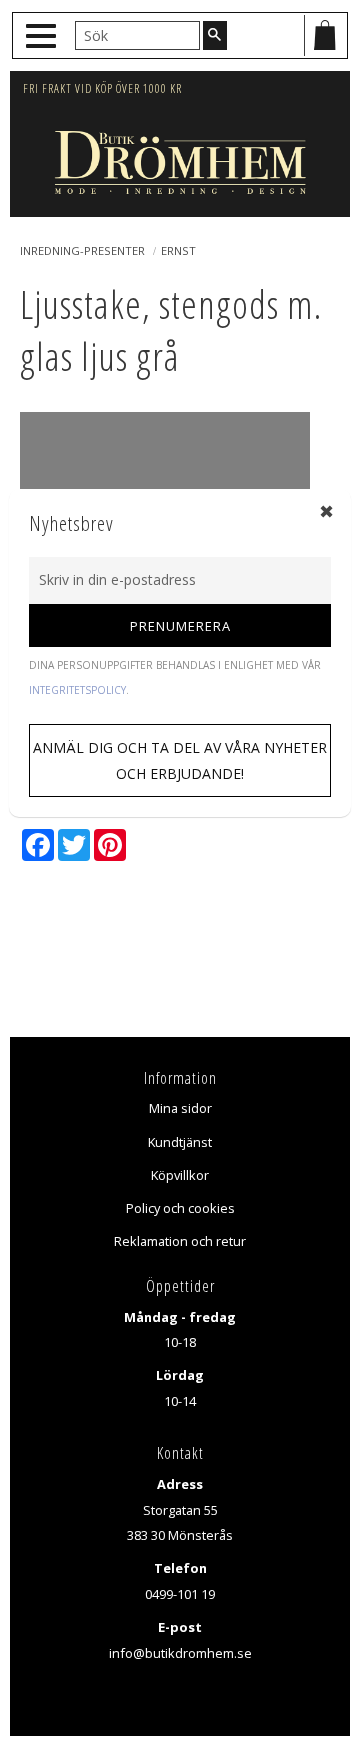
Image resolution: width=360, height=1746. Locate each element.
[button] (43, 36)
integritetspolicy (77, 690)
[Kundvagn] (325, 35)
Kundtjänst (180, 1142)
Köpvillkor (180, 1175)
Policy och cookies (180, 1208)
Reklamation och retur (180, 1241)
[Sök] (215, 35)
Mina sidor (180, 1108)
